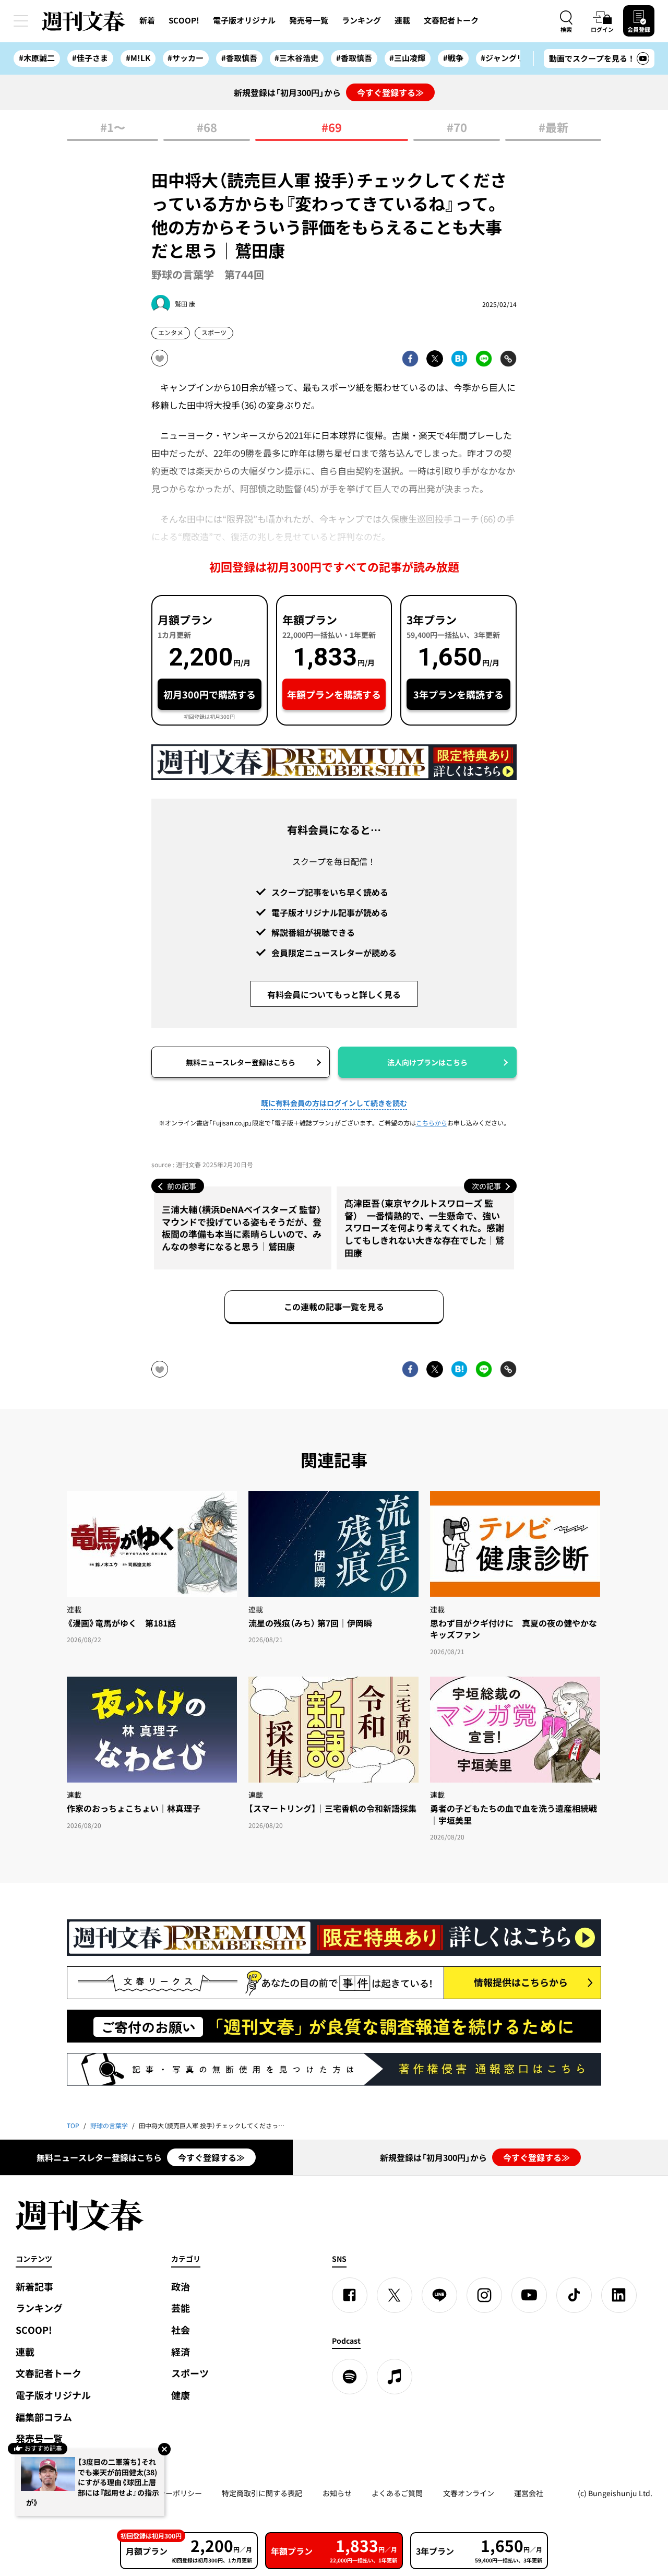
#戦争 (453, 58)
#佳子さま (90, 58)
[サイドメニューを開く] (21, 21)
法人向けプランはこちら (427, 1062)
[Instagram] (484, 2295)
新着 (147, 20)
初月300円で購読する (210, 695)
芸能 (181, 2308)
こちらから (432, 1123)
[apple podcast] (395, 2377)
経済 (181, 2352)
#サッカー (186, 58)
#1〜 (113, 128)
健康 (181, 2395)
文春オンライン (469, 2493)
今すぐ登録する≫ (390, 92)
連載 (402, 20)
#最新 (553, 128)
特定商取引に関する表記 (262, 2493)
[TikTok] (574, 2295)
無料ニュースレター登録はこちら (241, 1062)
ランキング (361, 20)
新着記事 (34, 2287)
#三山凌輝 (407, 58)
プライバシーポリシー (165, 2493)
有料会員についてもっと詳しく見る (334, 994)
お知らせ (337, 2493)
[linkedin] (619, 2295)
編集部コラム (44, 2417)
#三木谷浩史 (296, 58)
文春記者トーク (451, 20)
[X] (395, 2295)
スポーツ (214, 333)
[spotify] (350, 2377)
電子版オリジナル (244, 20)
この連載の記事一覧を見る (334, 1307)
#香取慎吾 (239, 58)
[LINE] (439, 2295)
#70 (457, 128)
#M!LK (138, 58)
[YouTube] (529, 2295)
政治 (181, 2287)
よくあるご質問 (397, 2493)
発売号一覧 (309, 20)
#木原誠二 (37, 58)
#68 (207, 128)
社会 (181, 2330)
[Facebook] (350, 2295)
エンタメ (171, 333)
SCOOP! (184, 20)
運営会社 (529, 2493)
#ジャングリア (506, 58)
